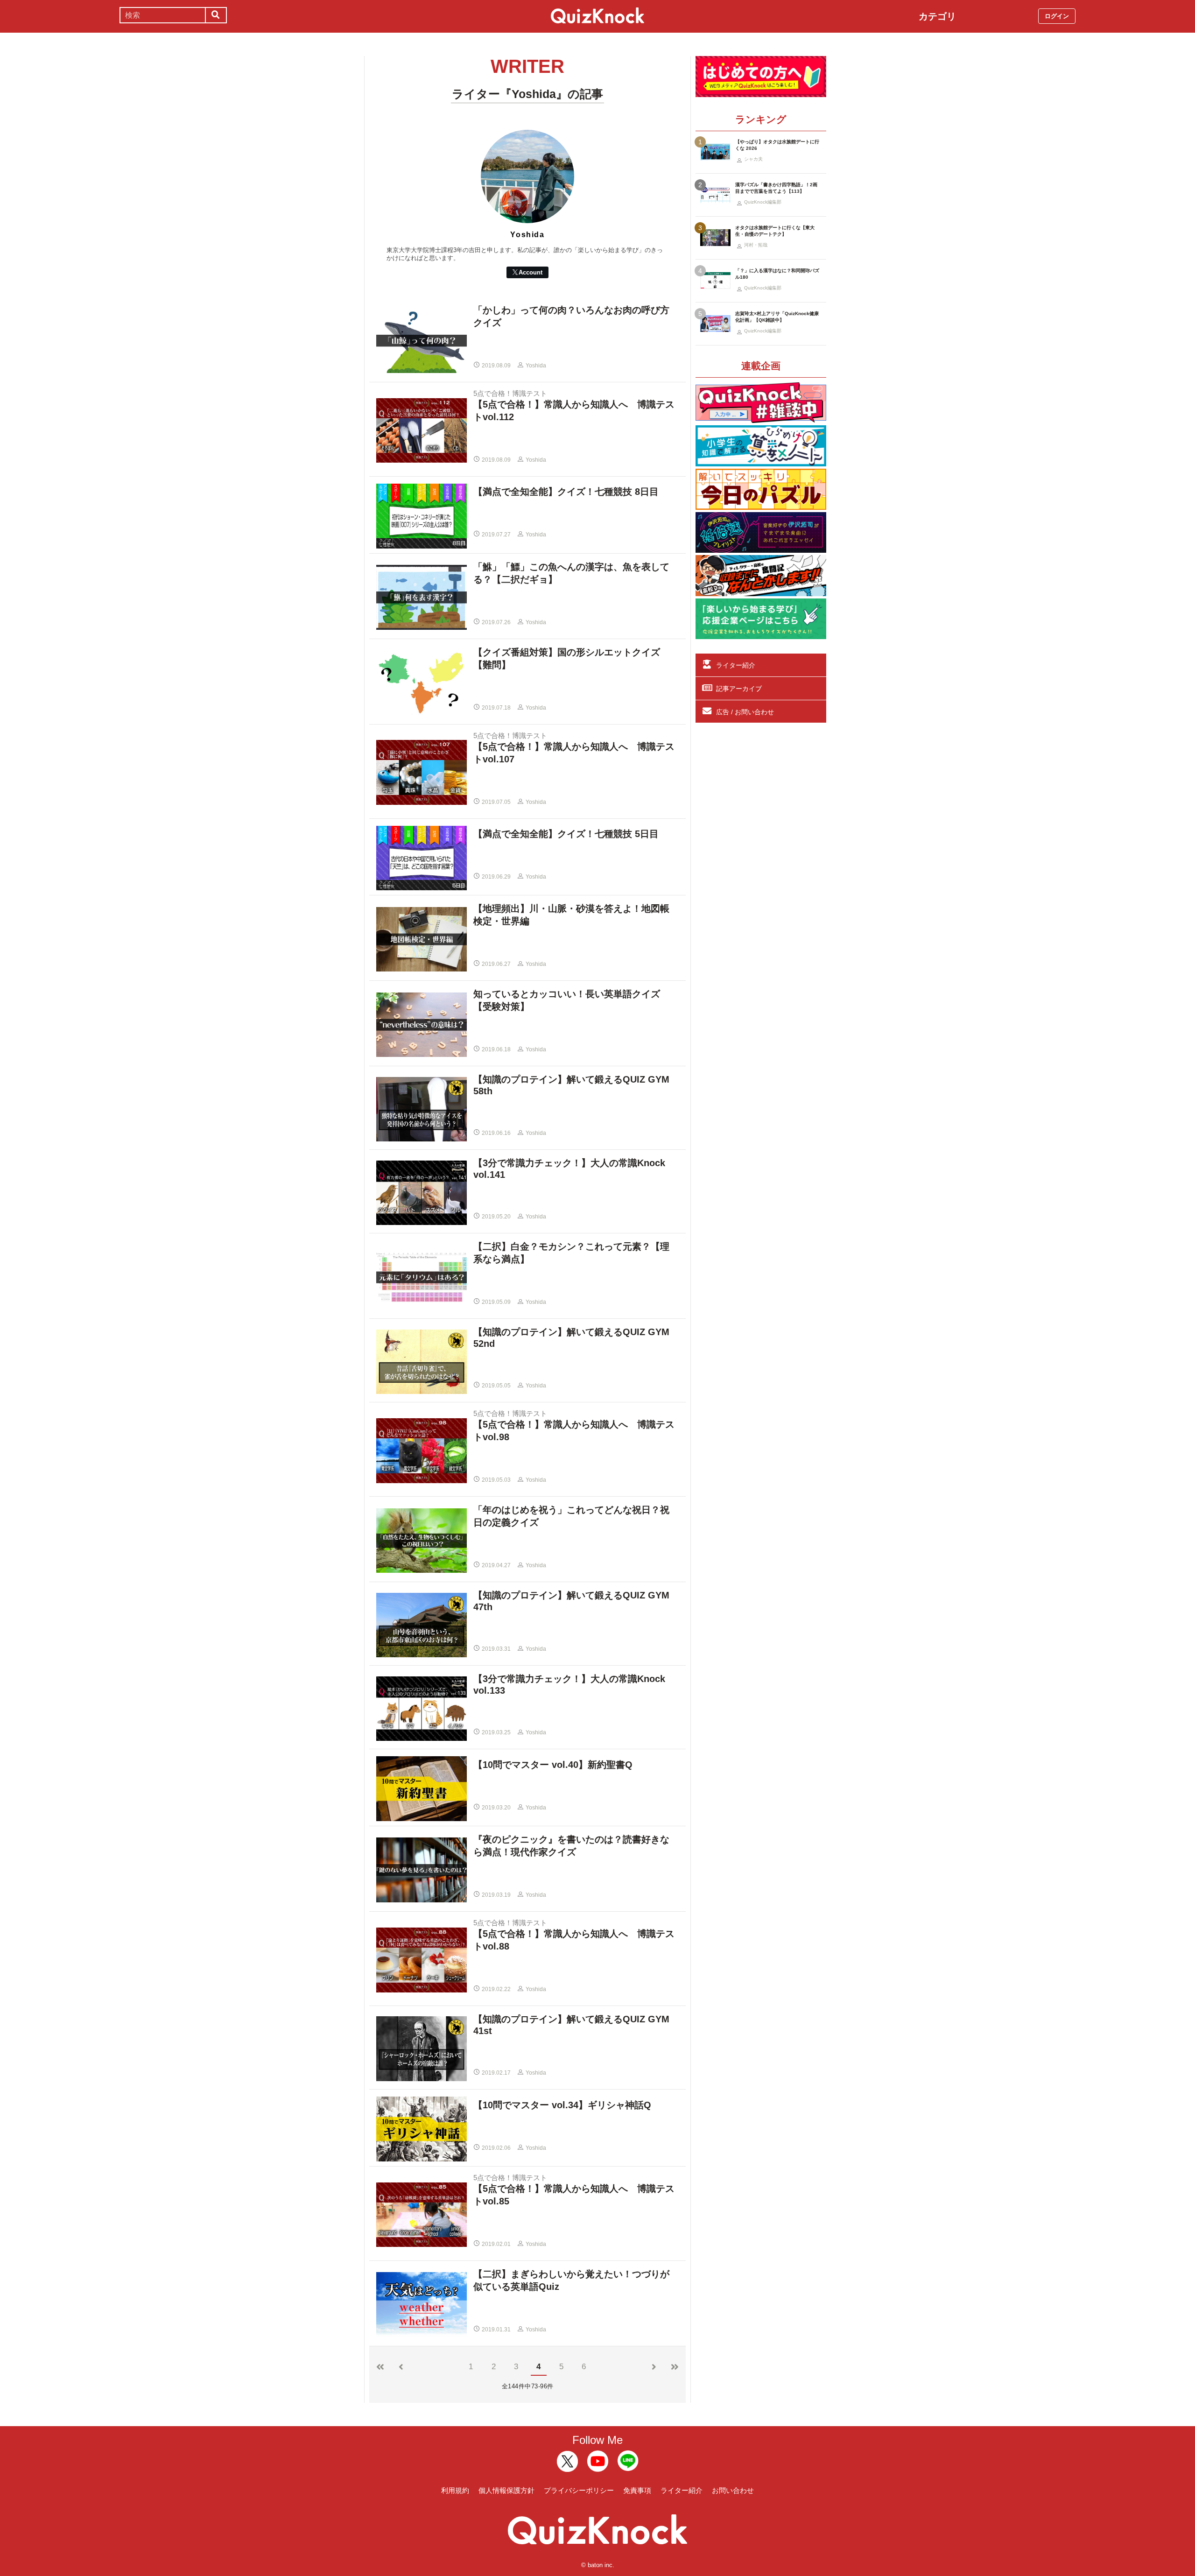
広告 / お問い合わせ (745, 712)
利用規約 (455, 2490)
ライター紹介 (736, 665)
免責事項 (637, 2490)
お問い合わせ (733, 2490)
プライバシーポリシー (579, 2490)
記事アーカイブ (739, 689)
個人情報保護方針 (506, 2490)
